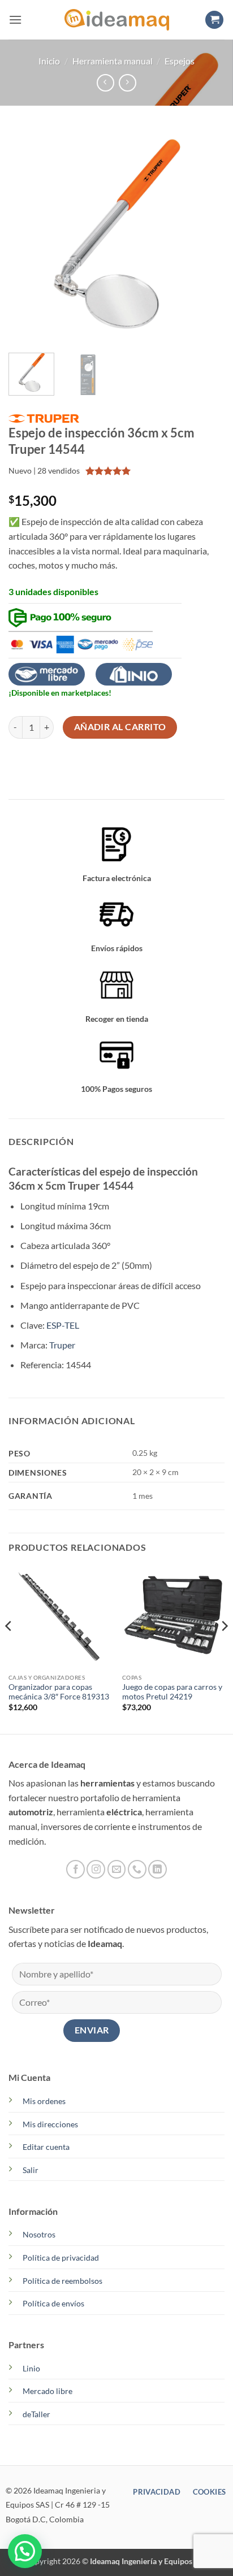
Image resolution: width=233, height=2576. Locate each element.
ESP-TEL (63, 1325)
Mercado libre (48, 2391)
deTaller (36, 2414)
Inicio (49, 61)
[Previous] (27, 236)
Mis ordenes (44, 2101)
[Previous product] (128, 83)
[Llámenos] (137, 1869)
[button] (15, 19)
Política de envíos (53, 2303)
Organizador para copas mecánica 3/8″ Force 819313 (59, 1692)
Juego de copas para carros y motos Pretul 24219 (172, 1692)
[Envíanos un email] (117, 1869)
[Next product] (105, 83)
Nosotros (39, 2234)
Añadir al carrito (120, 727)
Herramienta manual (113, 61)
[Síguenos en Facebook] (75, 1869)
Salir (31, 2170)
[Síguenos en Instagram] (96, 1869)
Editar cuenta (46, 2147)
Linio (31, 2368)
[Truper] (44, 418)
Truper (62, 1345)
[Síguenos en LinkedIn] (158, 1869)
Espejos (180, 61)
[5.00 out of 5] (108, 471)
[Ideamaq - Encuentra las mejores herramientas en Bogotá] (116, 20)
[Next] (206, 236)
